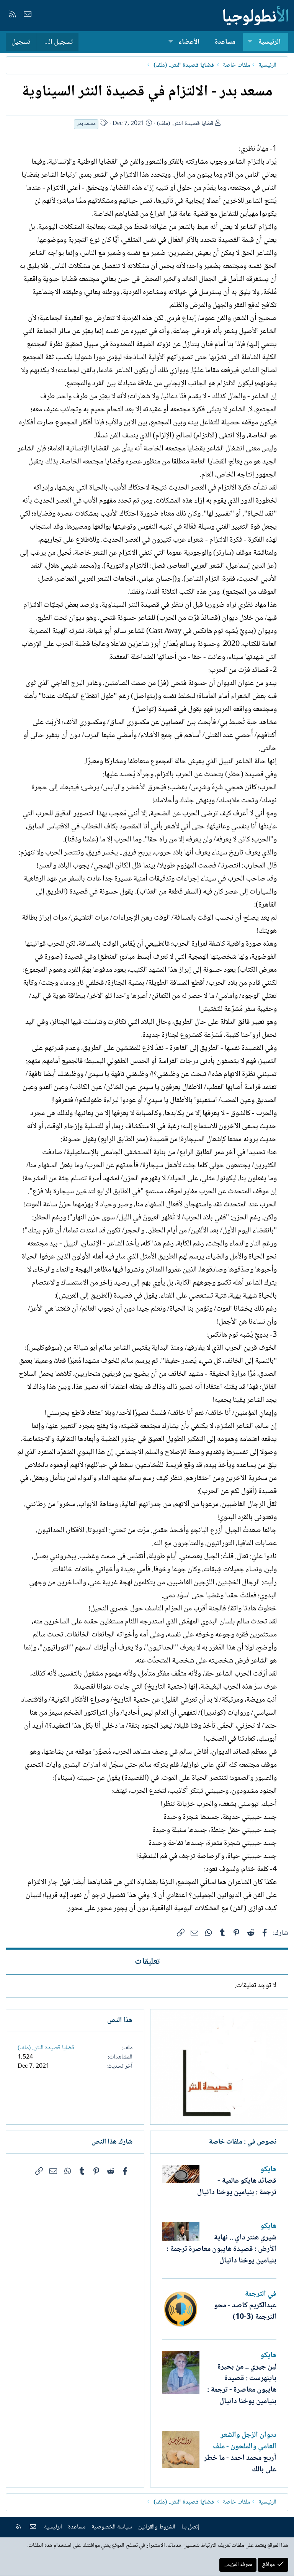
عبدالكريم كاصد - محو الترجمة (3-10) (245, 2311)
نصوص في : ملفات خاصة (243, 2142)
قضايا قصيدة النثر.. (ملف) (185, 124)
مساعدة (225, 42)
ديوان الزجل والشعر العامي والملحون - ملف (245, 2441)
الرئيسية (269, 42)
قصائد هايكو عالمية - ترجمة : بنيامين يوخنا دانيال (237, 2187)
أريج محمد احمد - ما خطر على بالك (240, 2464)
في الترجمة (261, 2294)
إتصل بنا (190, 2527)
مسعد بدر (86, 124)
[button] (250, 42)
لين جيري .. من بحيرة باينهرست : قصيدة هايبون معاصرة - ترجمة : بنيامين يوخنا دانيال (242, 2384)
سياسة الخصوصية (112, 2527)
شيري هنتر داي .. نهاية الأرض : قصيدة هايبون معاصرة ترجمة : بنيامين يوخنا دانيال (221, 2249)
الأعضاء (189, 42)
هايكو (268, 2170)
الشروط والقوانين (157, 2527)
